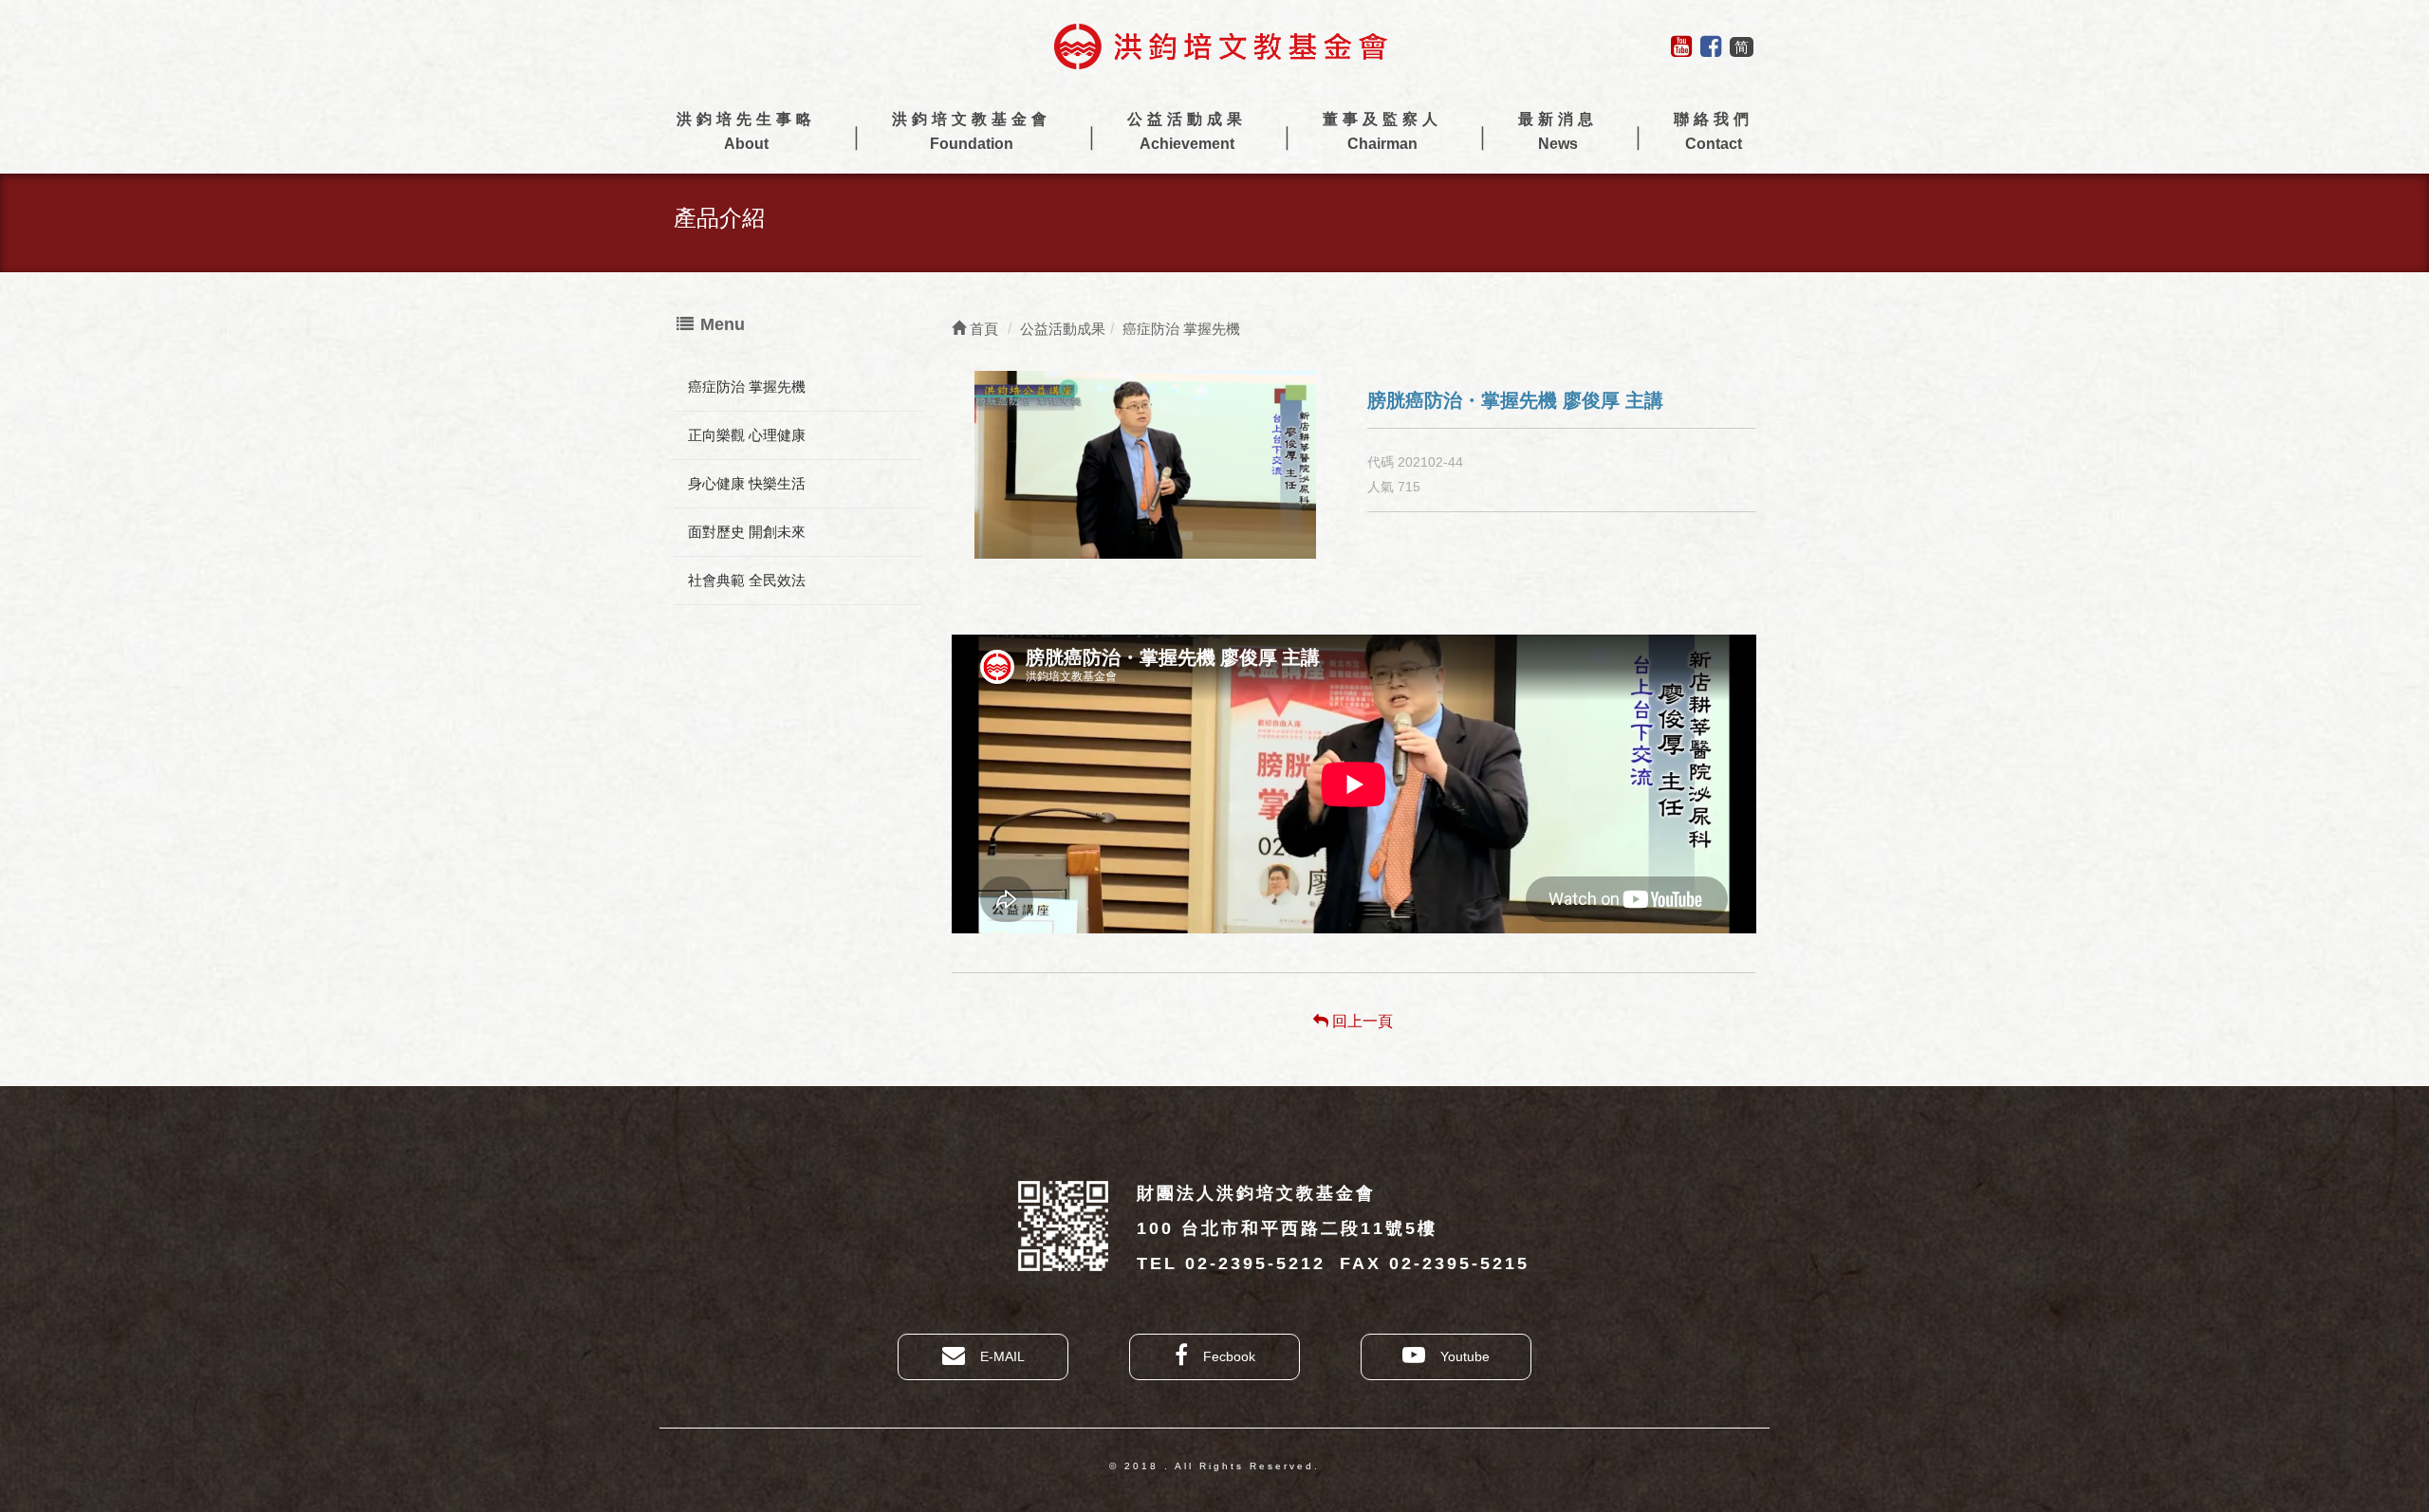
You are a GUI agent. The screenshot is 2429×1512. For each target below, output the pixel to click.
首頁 (982, 329)
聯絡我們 (1714, 131)
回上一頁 (1361, 1021)
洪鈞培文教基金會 (972, 131)
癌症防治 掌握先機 (747, 387)
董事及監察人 (1382, 131)
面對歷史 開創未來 (747, 532)
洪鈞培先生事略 (746, 131)
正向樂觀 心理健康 (747, 435)
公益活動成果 (1187, 131)
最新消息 (1558, 131)
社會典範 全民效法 (747, 580)
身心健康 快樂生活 (747, 483)
